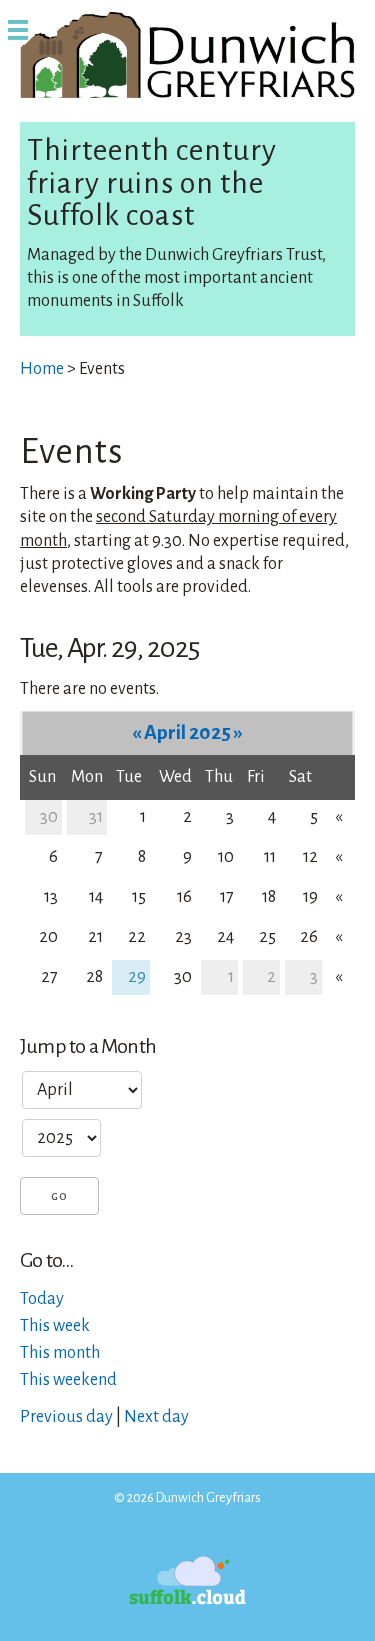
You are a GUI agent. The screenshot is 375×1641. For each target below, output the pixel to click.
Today (42, 1299)
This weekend (68, 1380)
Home (42, 369)
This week (55, 1326)
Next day (156, 1417)
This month (60, 1353)
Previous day (66, 1417)
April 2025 (187, 732)
